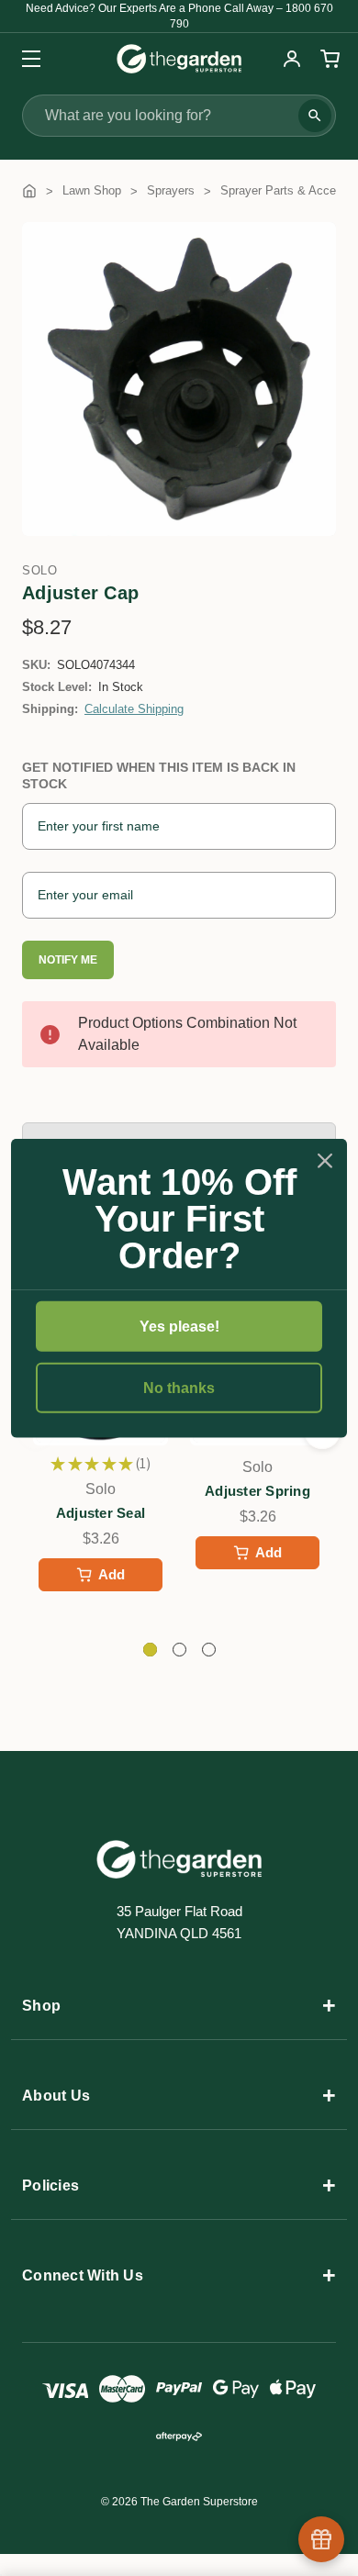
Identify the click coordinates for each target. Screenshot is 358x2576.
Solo (39, 570)
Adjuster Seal (101, 1513)
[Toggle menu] (25, 58)
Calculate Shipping (134, 709)
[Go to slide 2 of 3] (179, 1650)
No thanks (179, 1388)
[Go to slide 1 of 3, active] (150, 1650)
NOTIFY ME (68, 960)
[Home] (29, 190)
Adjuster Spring (257, 1491)
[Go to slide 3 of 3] (209, 1650)
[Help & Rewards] (321, 2539)
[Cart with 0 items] (328, 59)
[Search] (315, 116)
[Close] (325, 1160)
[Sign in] (292, 59)
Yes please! (179, 1326)
